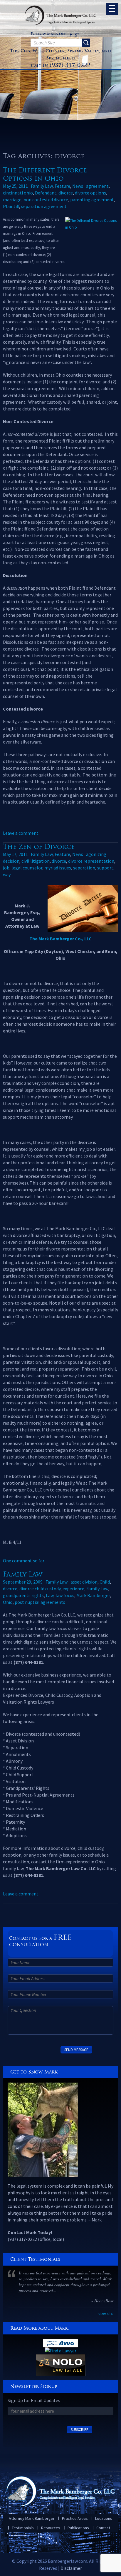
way (7, 874)
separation (84, 868)
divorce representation (91, 861)
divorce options (90, 193)
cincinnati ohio (18, 193)
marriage (12, 199)
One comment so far (24, 1561)
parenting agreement (92, 199)
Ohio (8, 1602)
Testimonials (23, 2528)
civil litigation (36, 861)
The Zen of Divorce (39, 847)
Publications (78, 2528)
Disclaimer (71, 2568)
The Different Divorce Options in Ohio (45, 174)
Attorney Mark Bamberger (32, 2518)
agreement (97, 186)
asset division (84, 1582)
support (105, 868)
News (78, 186)
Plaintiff (11, 206)
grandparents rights (23, 1595)
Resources (51, 2528)
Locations (104, 2518)
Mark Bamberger (93, 1595)
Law (50, 1595)
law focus (65, 1595)
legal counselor (27, 868)
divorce (66, 193)
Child (105, 1582)
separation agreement (44, 206)
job (6, 868)
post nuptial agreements (40, 1602)
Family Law (42, 186)
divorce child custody (40, 1589)
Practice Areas (75, 2518)
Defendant (46, 193)
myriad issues (58, 868)
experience (73, 1589)
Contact (103, 2528)
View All (104, 2314)
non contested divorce (46, 199)
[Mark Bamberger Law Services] (60, 3)
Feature (62, 186)
